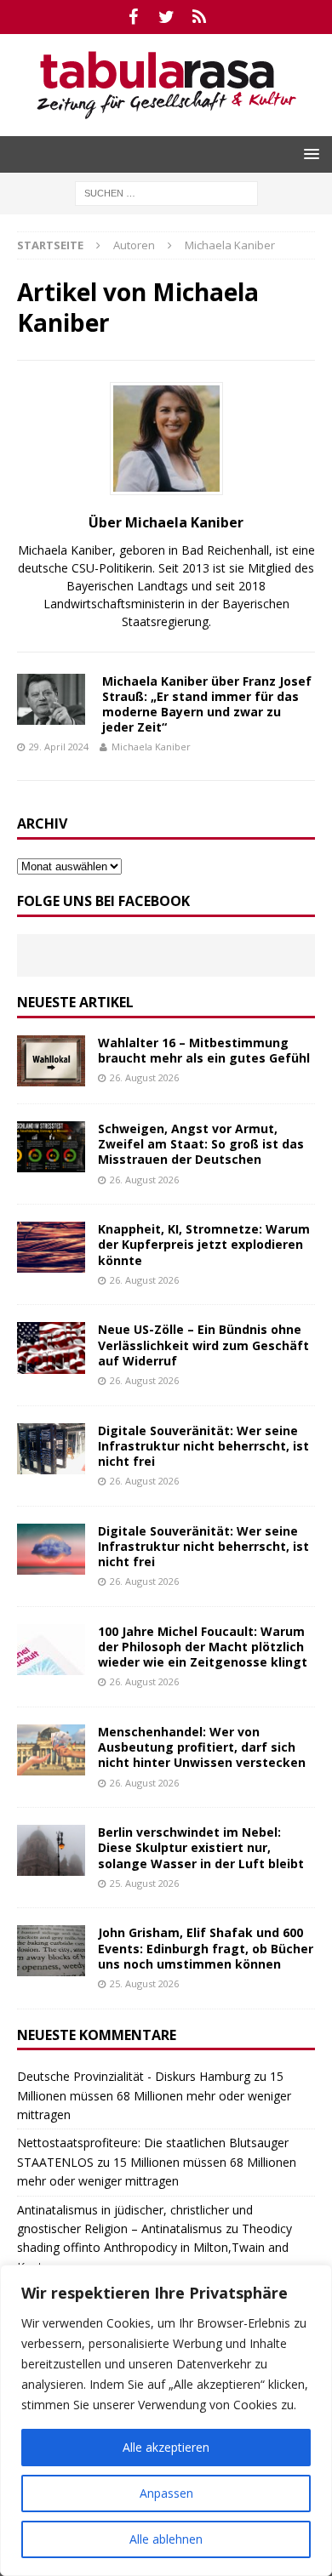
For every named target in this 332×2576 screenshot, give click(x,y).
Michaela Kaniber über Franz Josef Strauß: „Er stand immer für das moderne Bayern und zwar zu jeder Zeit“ (207, 704)
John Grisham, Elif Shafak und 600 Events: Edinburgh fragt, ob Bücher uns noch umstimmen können (206, 1948)
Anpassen (166, 2493)
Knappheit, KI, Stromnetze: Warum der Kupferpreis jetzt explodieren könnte (204, 1244)
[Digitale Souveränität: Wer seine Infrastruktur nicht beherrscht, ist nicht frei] (51, 1449)
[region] (166, 2420)
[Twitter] (166, 17)
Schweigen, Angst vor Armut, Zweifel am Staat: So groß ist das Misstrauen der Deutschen (201, 1144)
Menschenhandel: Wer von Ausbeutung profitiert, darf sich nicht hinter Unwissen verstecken (202, 1747)
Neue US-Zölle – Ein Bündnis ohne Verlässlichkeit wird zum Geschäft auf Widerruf (203, 1345)
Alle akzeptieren (166, 2447)
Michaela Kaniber (151, 747)
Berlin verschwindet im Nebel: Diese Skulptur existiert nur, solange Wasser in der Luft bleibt (201, 1847)
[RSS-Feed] (200, 17)
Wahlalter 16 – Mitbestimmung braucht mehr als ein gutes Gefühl (204, 1050)
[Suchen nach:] (166, 192)
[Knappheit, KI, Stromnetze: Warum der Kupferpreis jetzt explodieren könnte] (51, 1247)
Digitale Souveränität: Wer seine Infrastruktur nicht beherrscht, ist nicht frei (203, 1446)
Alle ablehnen (166, 2539)
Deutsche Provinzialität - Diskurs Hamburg (134, 2076)
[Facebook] (133, 17)
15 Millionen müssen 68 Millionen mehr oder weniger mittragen (154, 2095)
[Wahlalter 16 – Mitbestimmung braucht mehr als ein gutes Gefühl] (51, 1061)
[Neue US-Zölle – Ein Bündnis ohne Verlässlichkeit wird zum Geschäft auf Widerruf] (51, 1348)
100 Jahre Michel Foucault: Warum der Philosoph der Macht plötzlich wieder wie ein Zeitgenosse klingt (203, 1647)
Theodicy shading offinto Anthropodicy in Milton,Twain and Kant (155, 2248)
